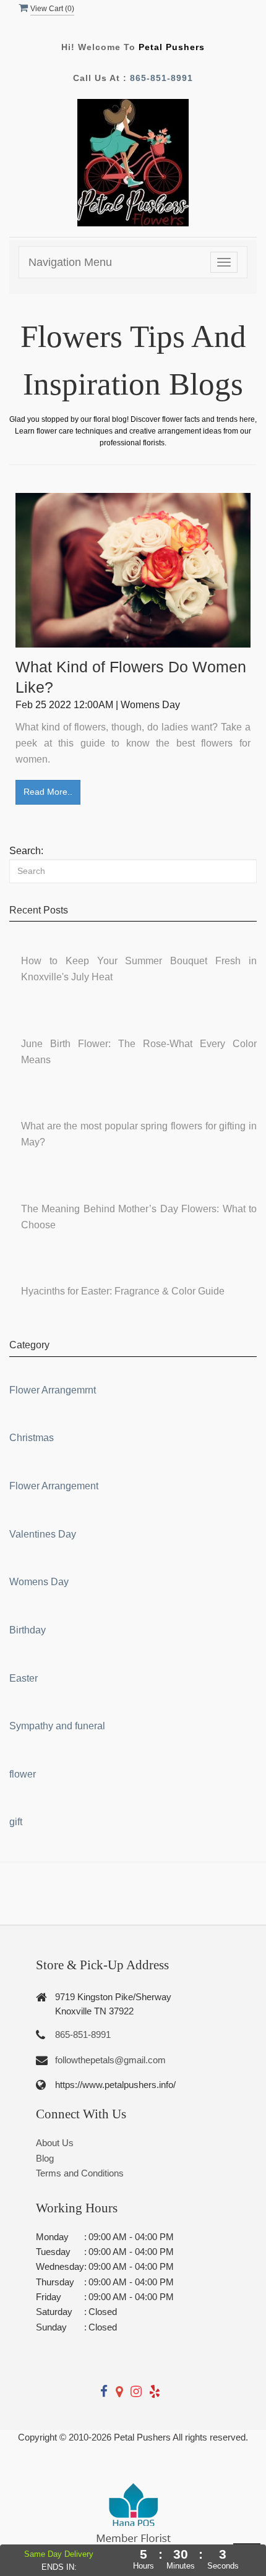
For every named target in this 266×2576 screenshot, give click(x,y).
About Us (55, 2143)
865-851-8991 (161, 78)
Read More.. (48, 792)
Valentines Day (43, 1534)
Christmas (32, 1438)
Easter (24, 1678)
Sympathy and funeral (57, 1726)
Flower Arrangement (54, 1486)
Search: (26, 851)
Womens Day (39, 1582)
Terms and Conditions (80, 2173)
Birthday (28, 1630)
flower (23, 1774)
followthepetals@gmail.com (110, 2060)
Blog (45, 2158)
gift (16, 1822)
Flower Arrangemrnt (53, 1390)
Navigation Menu (70, 262)
